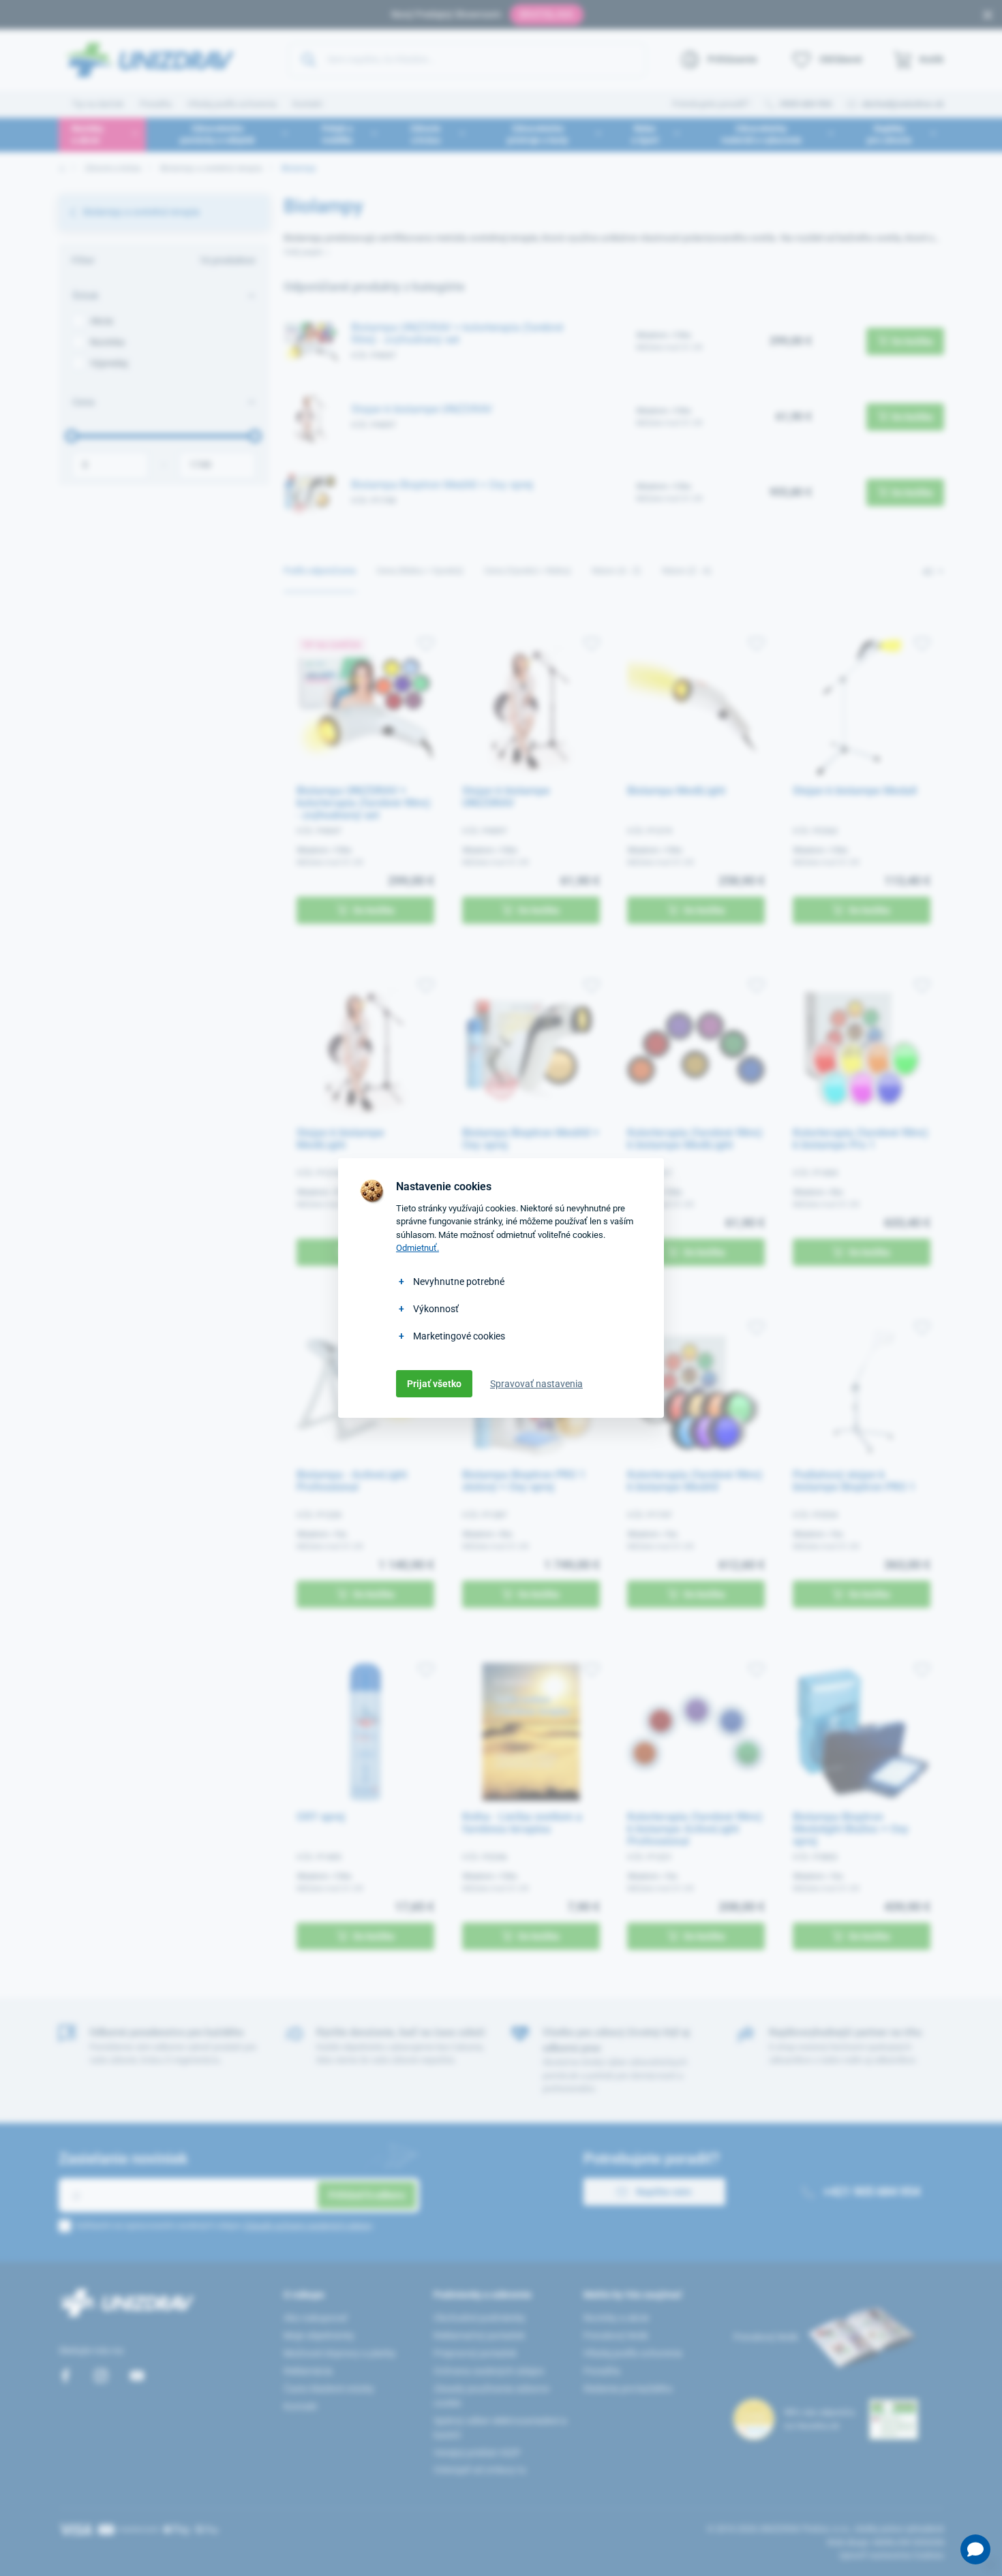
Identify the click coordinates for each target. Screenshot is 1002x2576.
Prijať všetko (434, 1384)
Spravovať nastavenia (536, 1384)
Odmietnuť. (417, 1248)
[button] (975, 2549)
